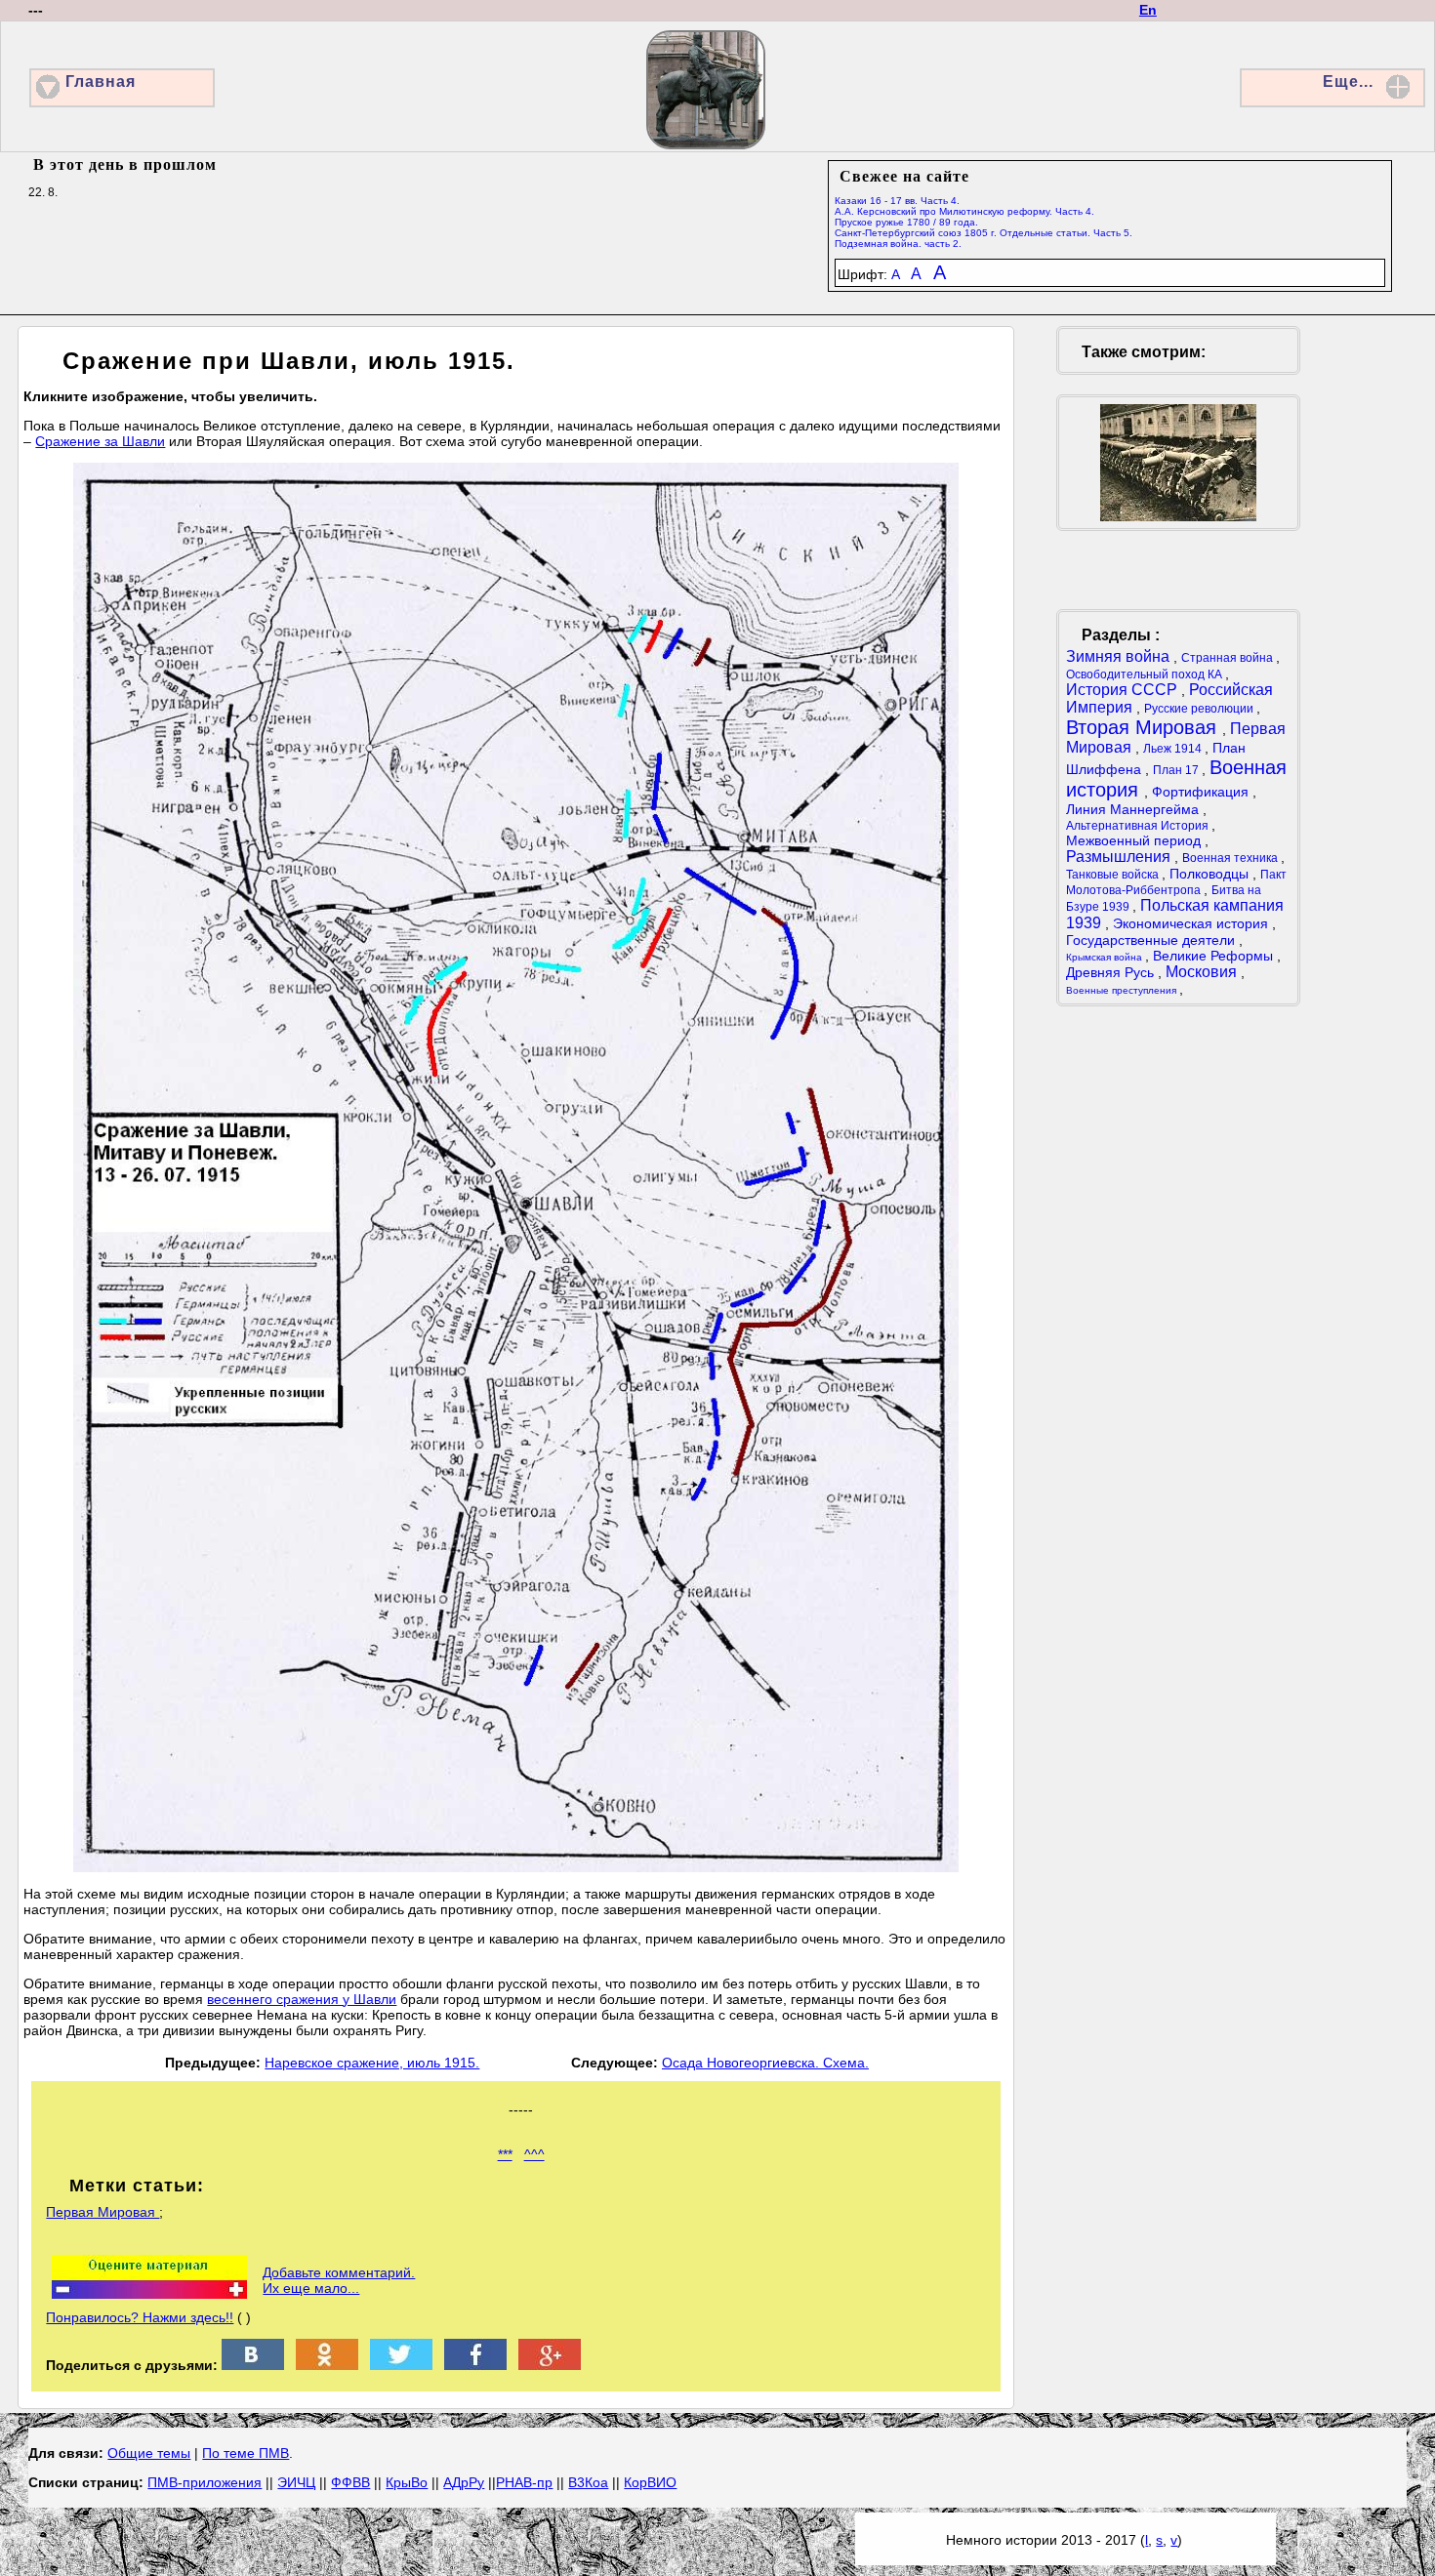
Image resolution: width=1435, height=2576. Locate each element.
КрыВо (407, 2482)
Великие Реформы (1215, 956)
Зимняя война (1120, 656)
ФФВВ (350, 2482)
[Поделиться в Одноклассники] (327, 2365)
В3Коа (588, 2482)
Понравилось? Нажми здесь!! (140, 2317)
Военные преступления (1123, 990)
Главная (101, 82)
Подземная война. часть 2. (898, 244)
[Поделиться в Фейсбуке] (475, 2365)
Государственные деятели (1152, 940)
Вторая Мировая (1144, 727)
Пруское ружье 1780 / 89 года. (906, 222)
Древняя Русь (1112, 972)
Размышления (1120, 857)
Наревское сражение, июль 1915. (372, 2063)
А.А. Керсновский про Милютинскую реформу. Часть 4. (964, 211)
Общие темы (149, 2453)
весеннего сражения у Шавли (302, 1999)
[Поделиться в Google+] (550, 2365)
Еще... (1348, 82)
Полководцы (1211, 874)
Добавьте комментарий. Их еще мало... (339, 2280)
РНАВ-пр (524, 2482)
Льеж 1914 (1174, 749)
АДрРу (464, 2482)
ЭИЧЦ (296, 2482)
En (1148, 10)
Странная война (1229, 658)
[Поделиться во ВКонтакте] (253, 2365)
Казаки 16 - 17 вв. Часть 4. (897, 201)
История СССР (1124, 690)
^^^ (534, 2154)
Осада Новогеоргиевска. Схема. (765, 2063)
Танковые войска (1114, 875)
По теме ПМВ (246, 2453)
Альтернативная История (1139, 826)
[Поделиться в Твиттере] (401, 2365)
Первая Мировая (102, 2212)
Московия (1203, 972)
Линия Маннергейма (1134, 809)
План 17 (1177, 770)
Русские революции (1200, 709)
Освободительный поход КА (1146, 675)
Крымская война (1106, 957)
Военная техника (1231, 858)
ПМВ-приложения (205, 2482)
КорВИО (650, 2482)
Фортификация (1202, 792)
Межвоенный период (1135, 840)
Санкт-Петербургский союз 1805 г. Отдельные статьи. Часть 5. (984, 233)
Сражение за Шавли (100, 441)
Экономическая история (1192, 923)
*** (505, 2154)
